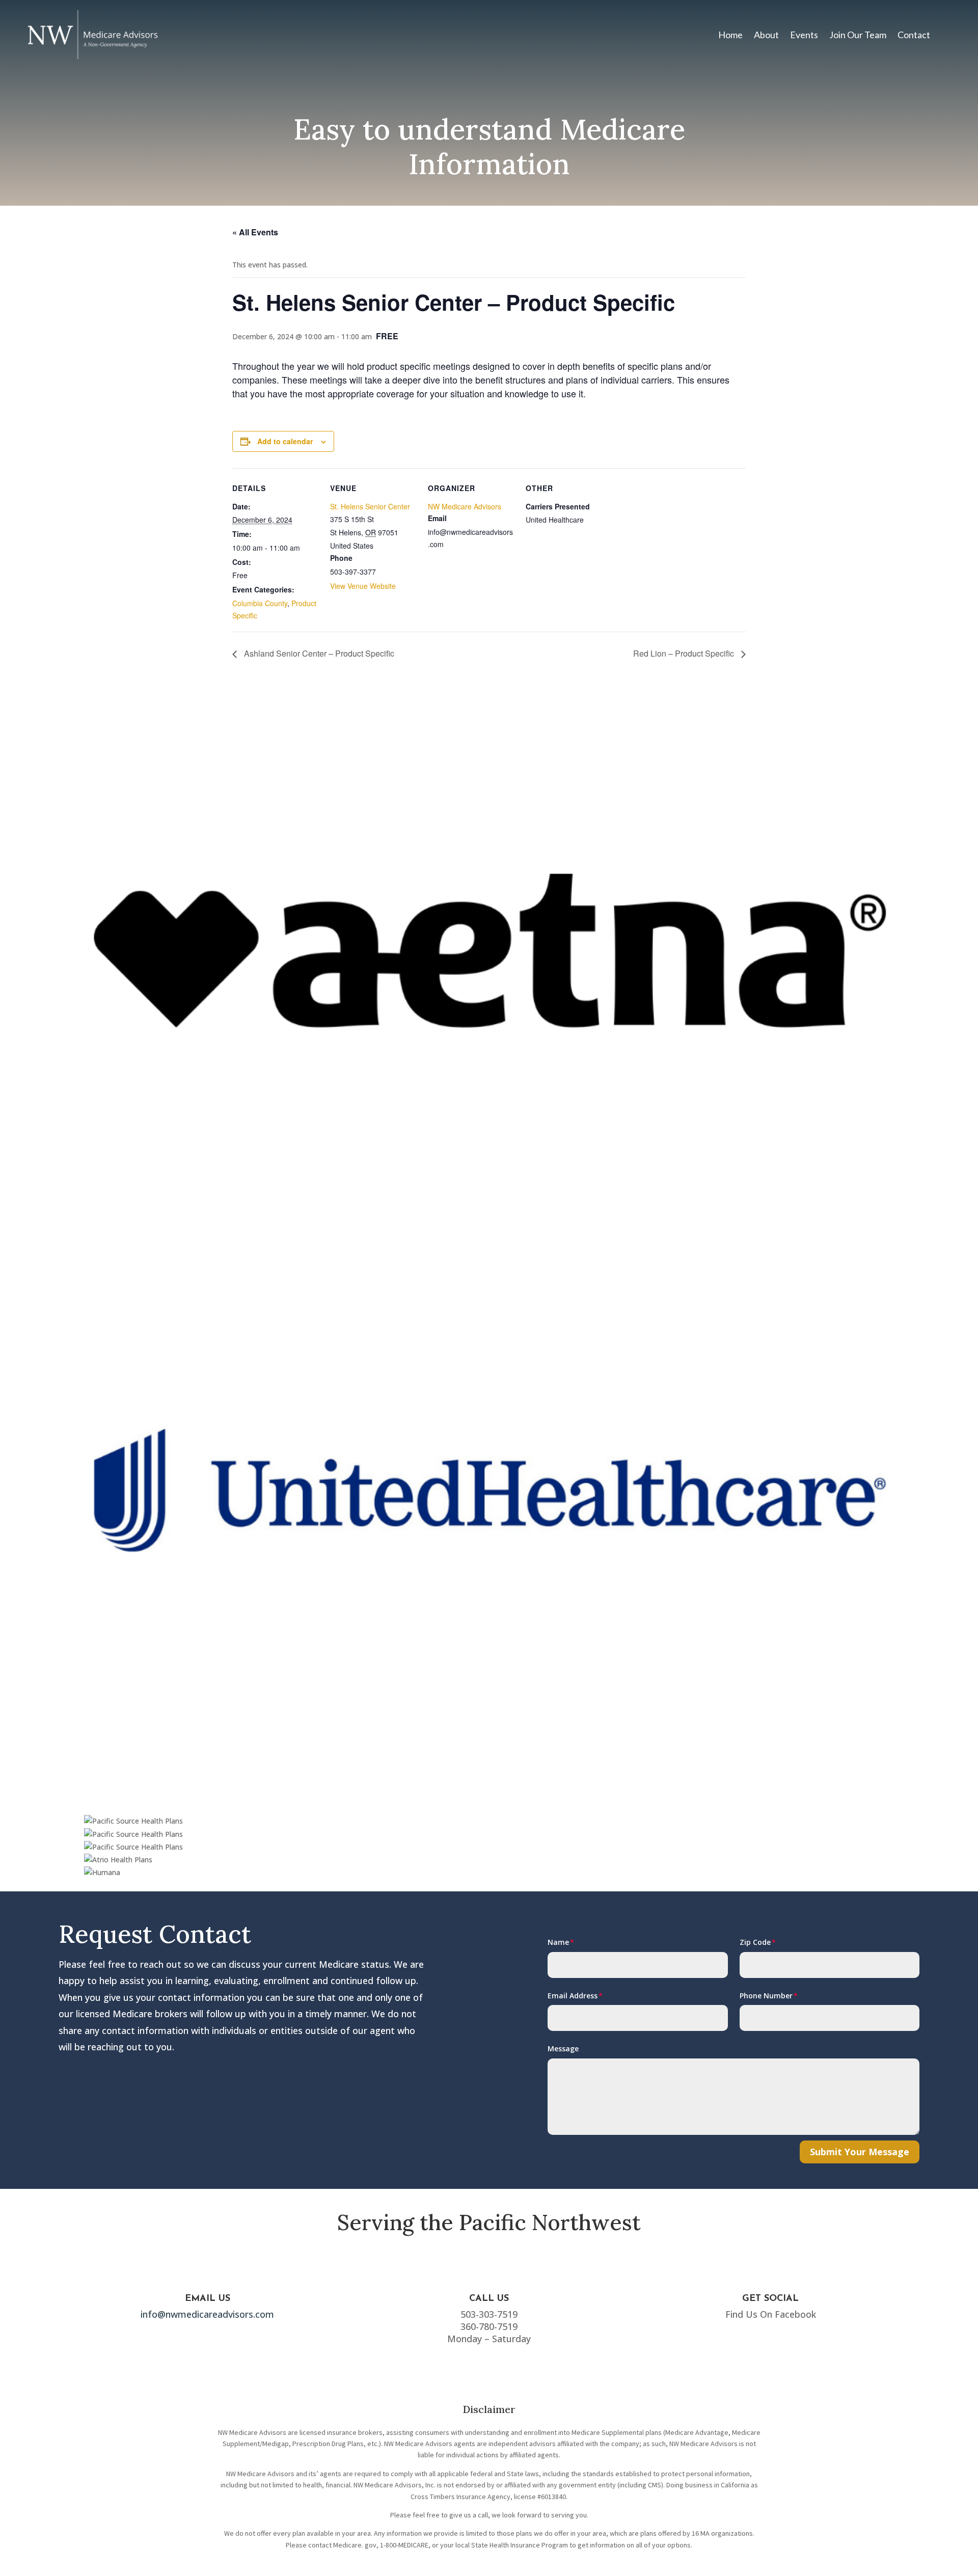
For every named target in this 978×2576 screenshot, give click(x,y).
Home (730, 35)
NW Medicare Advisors (465, 506)
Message (563, 2049)
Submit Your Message (860, 2152)
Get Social (770, 2299)
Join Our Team (858, 35)
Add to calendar (285, 441)
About (766, 35)
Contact (914, 35)
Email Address (573, 1996)
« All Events (255, 232)
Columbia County (260, 603)
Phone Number (766, 1996)
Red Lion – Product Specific (685, 653)
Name (558, 1942)
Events (804, 35)
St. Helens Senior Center (370, 506)
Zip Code (755, 1942)
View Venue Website (363, 586)
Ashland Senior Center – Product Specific (318, 653)
